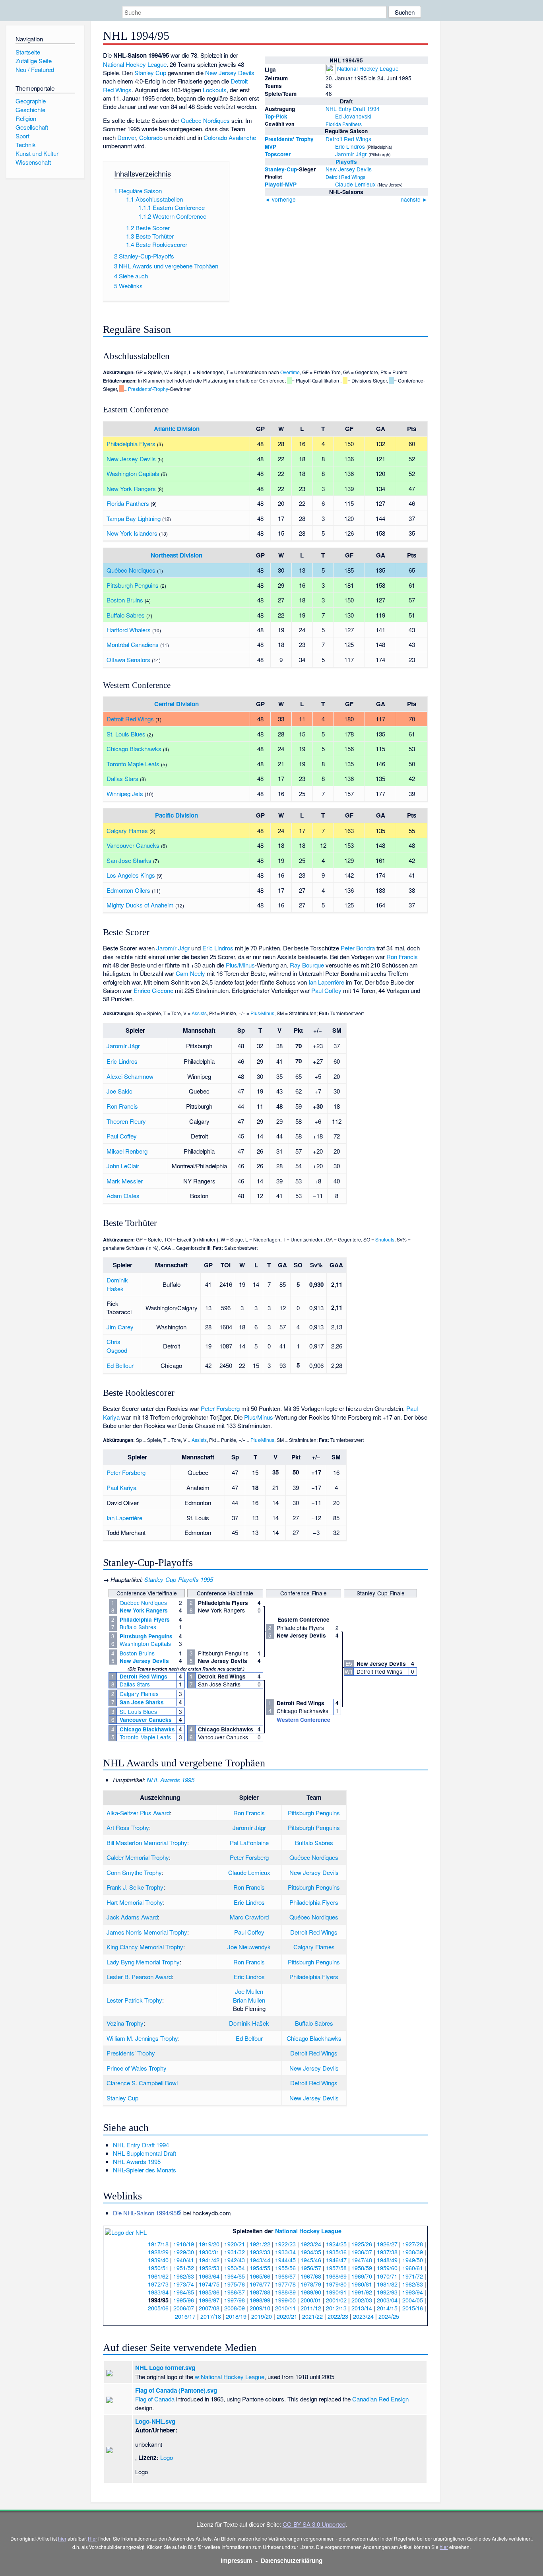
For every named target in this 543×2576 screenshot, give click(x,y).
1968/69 (336, 2276)
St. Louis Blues (126, 734)
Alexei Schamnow (130, 1076)
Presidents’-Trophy (148, 389)
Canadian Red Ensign (380, 2399)
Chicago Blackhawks (134, 749)
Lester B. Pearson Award (139, 1977)
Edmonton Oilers (128, 890)
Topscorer (278, 154)
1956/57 (311, 2268)
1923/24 (311, 2244)
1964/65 (235, 2276)
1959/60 (387, 2268)
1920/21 (235, 2244)
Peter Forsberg (220, 1408)
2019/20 (262, 2316)
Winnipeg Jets (125, 794)
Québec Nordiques (205, 120)
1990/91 (336, 2292)
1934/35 (311, 2252)
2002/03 (362, 2300)
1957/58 (336, 2268)
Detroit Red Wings (348, 139)
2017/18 (211, 2316)
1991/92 (362, 2292)
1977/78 (285, 2284)
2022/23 (338, 2316)
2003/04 (387, 2300)
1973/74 (184, 2284)
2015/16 (413, 2308)
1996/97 (209, 2300)
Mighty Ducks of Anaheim (140, 905)
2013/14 (362, 2308)
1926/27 (387, 2244)
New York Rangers (131, 489)
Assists (199, 1013)
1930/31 (209, 2252)
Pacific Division (176, 815)
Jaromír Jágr (351, 154)
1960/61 (413, 2268)
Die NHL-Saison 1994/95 (145, 2213)
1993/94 (413, 2292)
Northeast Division (176, 555)
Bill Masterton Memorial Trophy (147, 1843)
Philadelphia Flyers (131, 444)
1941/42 (209, 2260)
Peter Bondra (358, 948)
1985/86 (209, 2292)
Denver (127, 137)
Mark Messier (125, 1181)
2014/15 (387, 2308)
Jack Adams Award (132, 1917)
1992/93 (387, 2292)
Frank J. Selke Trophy (135, 1887)
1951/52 (184, 2268)
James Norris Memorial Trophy (147, 1932)
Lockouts (215, 90)
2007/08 (209, 2308)
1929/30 (184, 2252)
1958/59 (362, 2268)
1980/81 (362, 2284)
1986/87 (235, 2292)
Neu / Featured (35, 69)
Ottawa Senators (128, 660)
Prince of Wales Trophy (137, 2068)
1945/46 (311, 2260)
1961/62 (158, 2276)
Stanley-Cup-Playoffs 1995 (179, 1579)
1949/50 (413, 2260)
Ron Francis (402, 957)
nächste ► (414, 199)
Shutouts (385, 1239)
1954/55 (260, 2268)
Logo (167, 2457)
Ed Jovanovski (353, 116)
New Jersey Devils (349, 169)
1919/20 (209, 2244)
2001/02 (336, 2300)
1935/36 (336, 2252)
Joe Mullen (249, 1991)
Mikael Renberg (127, 1151)
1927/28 (413, 2244)
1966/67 (285, 2276)
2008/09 (235, 2308)
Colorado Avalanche (230, 137)
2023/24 (363, 2316)
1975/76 (235, 2284)
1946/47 (336, 2260)
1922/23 (285, 2244)
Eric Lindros (350, 146)
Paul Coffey (326, 990)
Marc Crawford (249, 1917)
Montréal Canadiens (133, 644)
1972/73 (158, 2284)
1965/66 (260, 2276)
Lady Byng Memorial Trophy (143, 1962)
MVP (271, 147)
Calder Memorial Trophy (138, 1857)
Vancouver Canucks (133, 845)
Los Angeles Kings (131, 875)
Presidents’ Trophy (289, 139)
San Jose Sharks (129, 860)
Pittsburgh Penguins (133, 585)
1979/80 (336, 2284)
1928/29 (158, 2252)
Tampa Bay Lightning (134, 518)
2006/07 (184, 2308)
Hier (92, 2538)
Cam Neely (190, 973)
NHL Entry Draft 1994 (353, 109)
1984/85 (184, 2292)
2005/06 (158, 2308)
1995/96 (184, 2300)
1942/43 (235, 2260)
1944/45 (285, 2260)
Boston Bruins (125, 600)
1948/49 (387, 2260)
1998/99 (260, 2300)
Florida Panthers (344, 124)
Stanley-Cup (281, 169)
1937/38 (387, 2252)
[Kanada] (330, 116)
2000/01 (311, 2300)
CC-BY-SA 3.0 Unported (314, 2524)
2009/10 (260, 2308)
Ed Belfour (120, 1365)
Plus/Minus (240, 965)
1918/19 (184, 2244)
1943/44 (260, 2260)
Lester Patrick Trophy (134, 2000)
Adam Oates (123, 1196)
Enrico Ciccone (153, 990)
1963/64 (209, 2276)
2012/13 (336, 2308)
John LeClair (123, 1166)
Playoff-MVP (281, 184)
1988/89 (285, 2292)
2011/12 (311, 2308)
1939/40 (158, 2260)
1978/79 (311, 2284)
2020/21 (287, 2316)
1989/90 (311, 2292)
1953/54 (235, 2268)
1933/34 (285, 2252)
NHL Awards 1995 (171, 1780)
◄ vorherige (280, 199)
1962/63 (184, 2276)
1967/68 (311, 2276)
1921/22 (260, 2244)
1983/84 (158, 2292)
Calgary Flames (127, 830)
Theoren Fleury (126, 1121)
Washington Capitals (133, 473)
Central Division (176, 704)
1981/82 (387, 2284)
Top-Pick (276, 116)
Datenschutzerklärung (292, 2560)
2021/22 (312, 2316)
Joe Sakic (119, 1091)
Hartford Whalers (129, 630)
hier (62, 2538)
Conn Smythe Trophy (134, 1872)
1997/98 (235, 2300)
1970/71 (387, 2276)
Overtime (290, 372)
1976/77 (260, 2284)
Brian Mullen (249, 2000)
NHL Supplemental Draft (144, 2153)
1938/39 (413, 2252)
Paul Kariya (121, 1487)
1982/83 (413, 2284)
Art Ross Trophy (128, 1827)
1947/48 (362, 2260)
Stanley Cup (150, 73)
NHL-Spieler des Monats (144, 2170)
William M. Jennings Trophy (142, 2038)
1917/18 (158, 2244)
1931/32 (235, 2252)
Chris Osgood (117, 1346)
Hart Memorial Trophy (135, 1902)
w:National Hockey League (230, 2377)
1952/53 (209, 2268)
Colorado (151, 137)
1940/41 (184, 2260)
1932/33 (260, 2252)
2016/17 (185, 2316)
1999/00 (285, 2300)
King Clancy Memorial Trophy (145, 1947)
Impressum (237, 2560)
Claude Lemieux (355, 184)
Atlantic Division (177, 429)
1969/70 (362, 2276)
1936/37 (362, 2252)
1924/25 (336, 2244)
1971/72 (413, 2276)
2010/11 (285, 2308)
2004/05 (413, 2300)
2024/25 (389, 2316)
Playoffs (346, 162)
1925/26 (362, 2244)
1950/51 (158, 2268)
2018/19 (236, 2316)
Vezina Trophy (125, 2023)
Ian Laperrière (326, 982)
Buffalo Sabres (126, 615)
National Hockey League (368, 68)
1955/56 (285, 2268)
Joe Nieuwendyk (249, 1947)
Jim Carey (120, 1327)
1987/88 (260, 2292)
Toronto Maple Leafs (133, 764)
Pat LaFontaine (249, 1843)
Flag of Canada (155, 2399)
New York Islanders (132, 533)
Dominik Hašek (117, 1284)
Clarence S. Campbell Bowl (142, 2083)
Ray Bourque (307, 965)
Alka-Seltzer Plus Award (138, 1813)
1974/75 (209, 2284)
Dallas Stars (122, 778)
